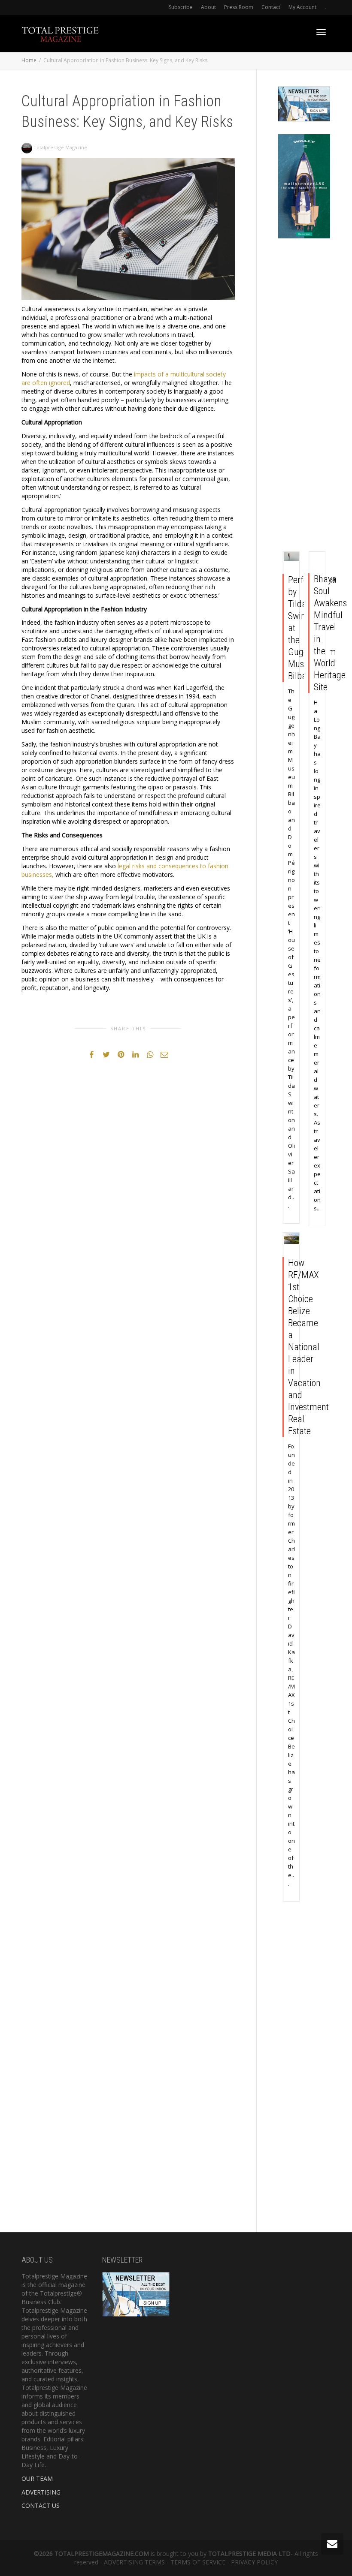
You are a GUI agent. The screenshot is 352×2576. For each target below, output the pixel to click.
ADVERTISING (41, 2492)
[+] (292, 557)
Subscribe (181, 7)
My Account (302, 7)
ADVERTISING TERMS (134, 2562)
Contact (271, 7)
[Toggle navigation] (321, 32)
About (208, 7)
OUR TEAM (37, 2478)
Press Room (239, 7)
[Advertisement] (304, 397)
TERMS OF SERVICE (198, 2562)
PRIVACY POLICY (254, 2562)
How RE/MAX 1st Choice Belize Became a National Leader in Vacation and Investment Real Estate (308, 1347)
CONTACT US (41, 2505)
